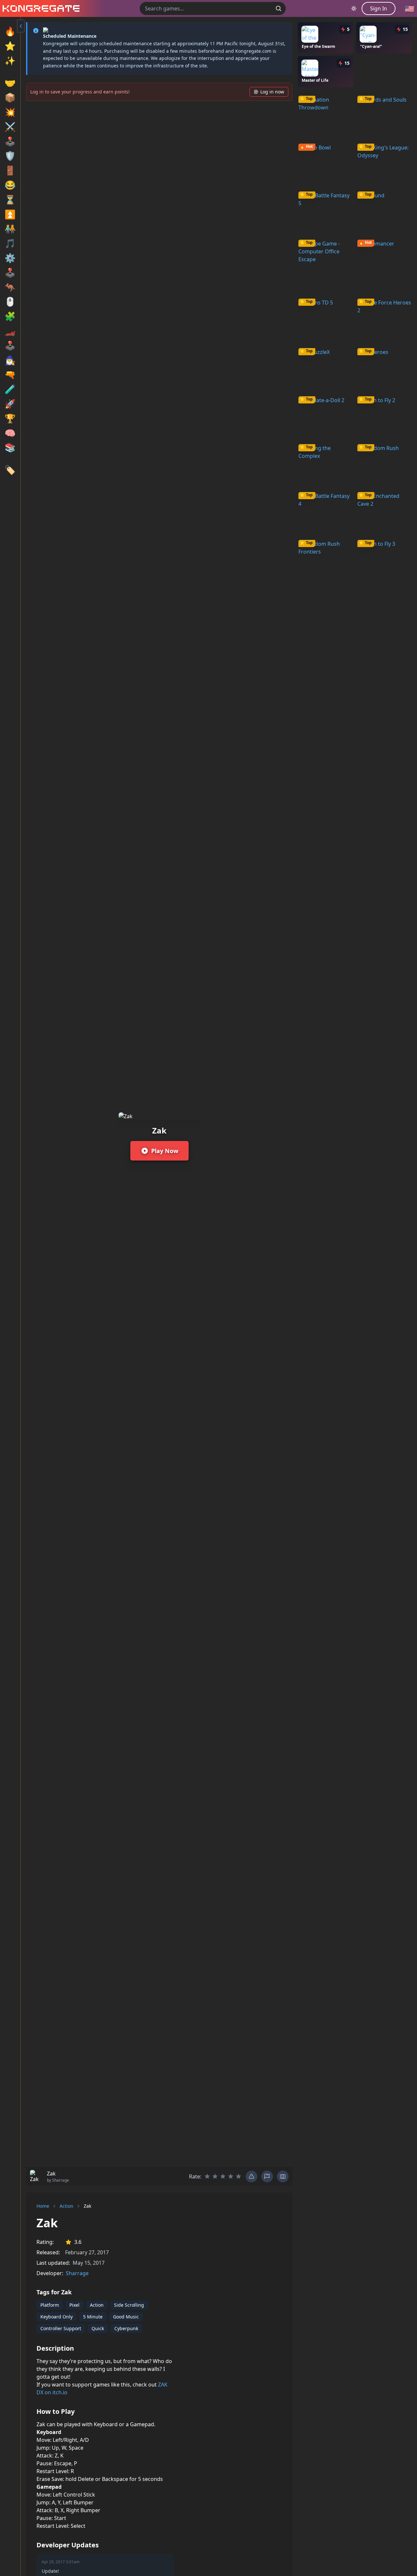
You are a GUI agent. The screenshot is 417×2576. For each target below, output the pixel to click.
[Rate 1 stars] (207, 2176)
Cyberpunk (126, 2328)
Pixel (74, 2305)
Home (43, 2206)
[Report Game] (267, 2176)
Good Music (126, 2317)
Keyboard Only (57, 2317)
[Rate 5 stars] (238, 2176)
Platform (50, 2305)
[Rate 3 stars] (223, 2176)
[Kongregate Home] (40, 8)
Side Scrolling (129, 2305)
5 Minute (93, 2317)
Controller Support (61, 2328)
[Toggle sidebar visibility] (21, 26)
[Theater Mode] (283, 2176)
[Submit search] (279, 8)
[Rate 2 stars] (215, 2176)
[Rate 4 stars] (231, 2176)
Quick (98, 2328)
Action (66, 2206)
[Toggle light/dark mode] (354, 8)
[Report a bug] (252, 2176)
